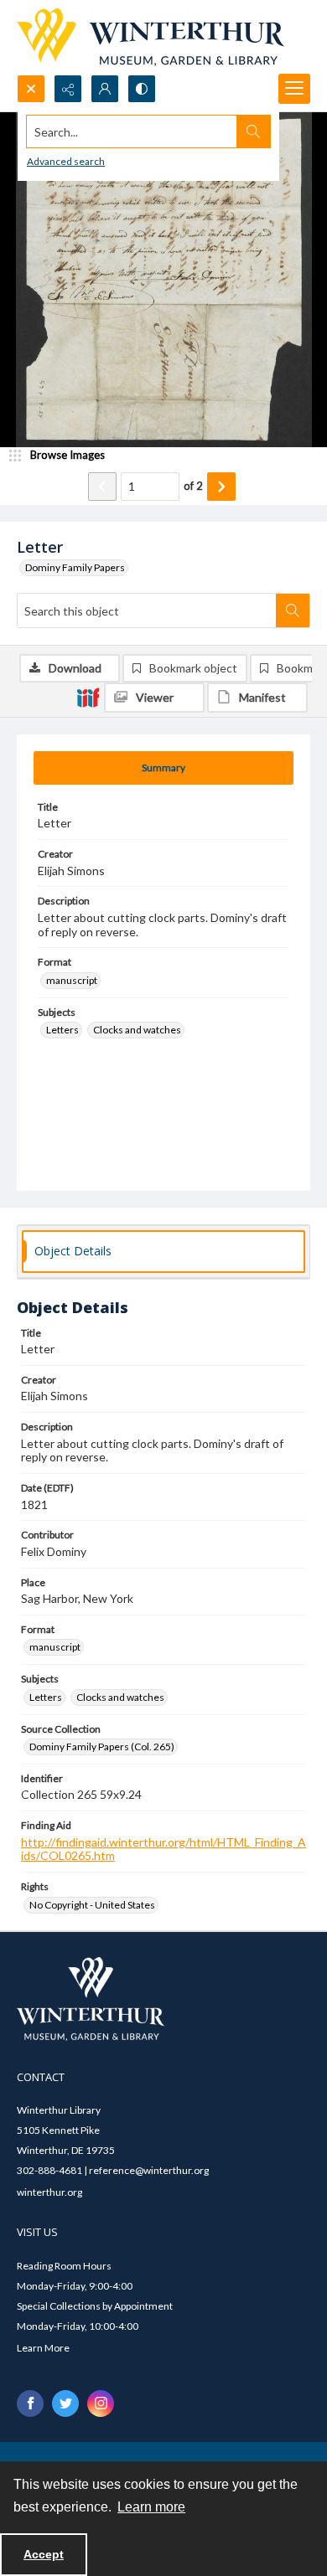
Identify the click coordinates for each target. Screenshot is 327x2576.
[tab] (163, 768)
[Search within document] (293, 611)
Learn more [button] (151, 2507)
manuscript (72, 980)
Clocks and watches (137, 1030)
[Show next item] (221, 487)
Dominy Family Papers (75, 567)
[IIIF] (88, 697)
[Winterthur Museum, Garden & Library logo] (151, 37)
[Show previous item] (102, 487)
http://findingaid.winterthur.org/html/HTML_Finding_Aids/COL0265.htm (163, 1849)
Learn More (43, 2348)
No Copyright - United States (92, 1905)
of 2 (193, 486)
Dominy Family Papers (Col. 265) (102, 1747)
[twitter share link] (65, 2403)
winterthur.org (49, 2192)
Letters (62, 1030)
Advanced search (66, 161)
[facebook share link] (30, 2403)
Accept (44, 2554)
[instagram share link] (101, 2403)
